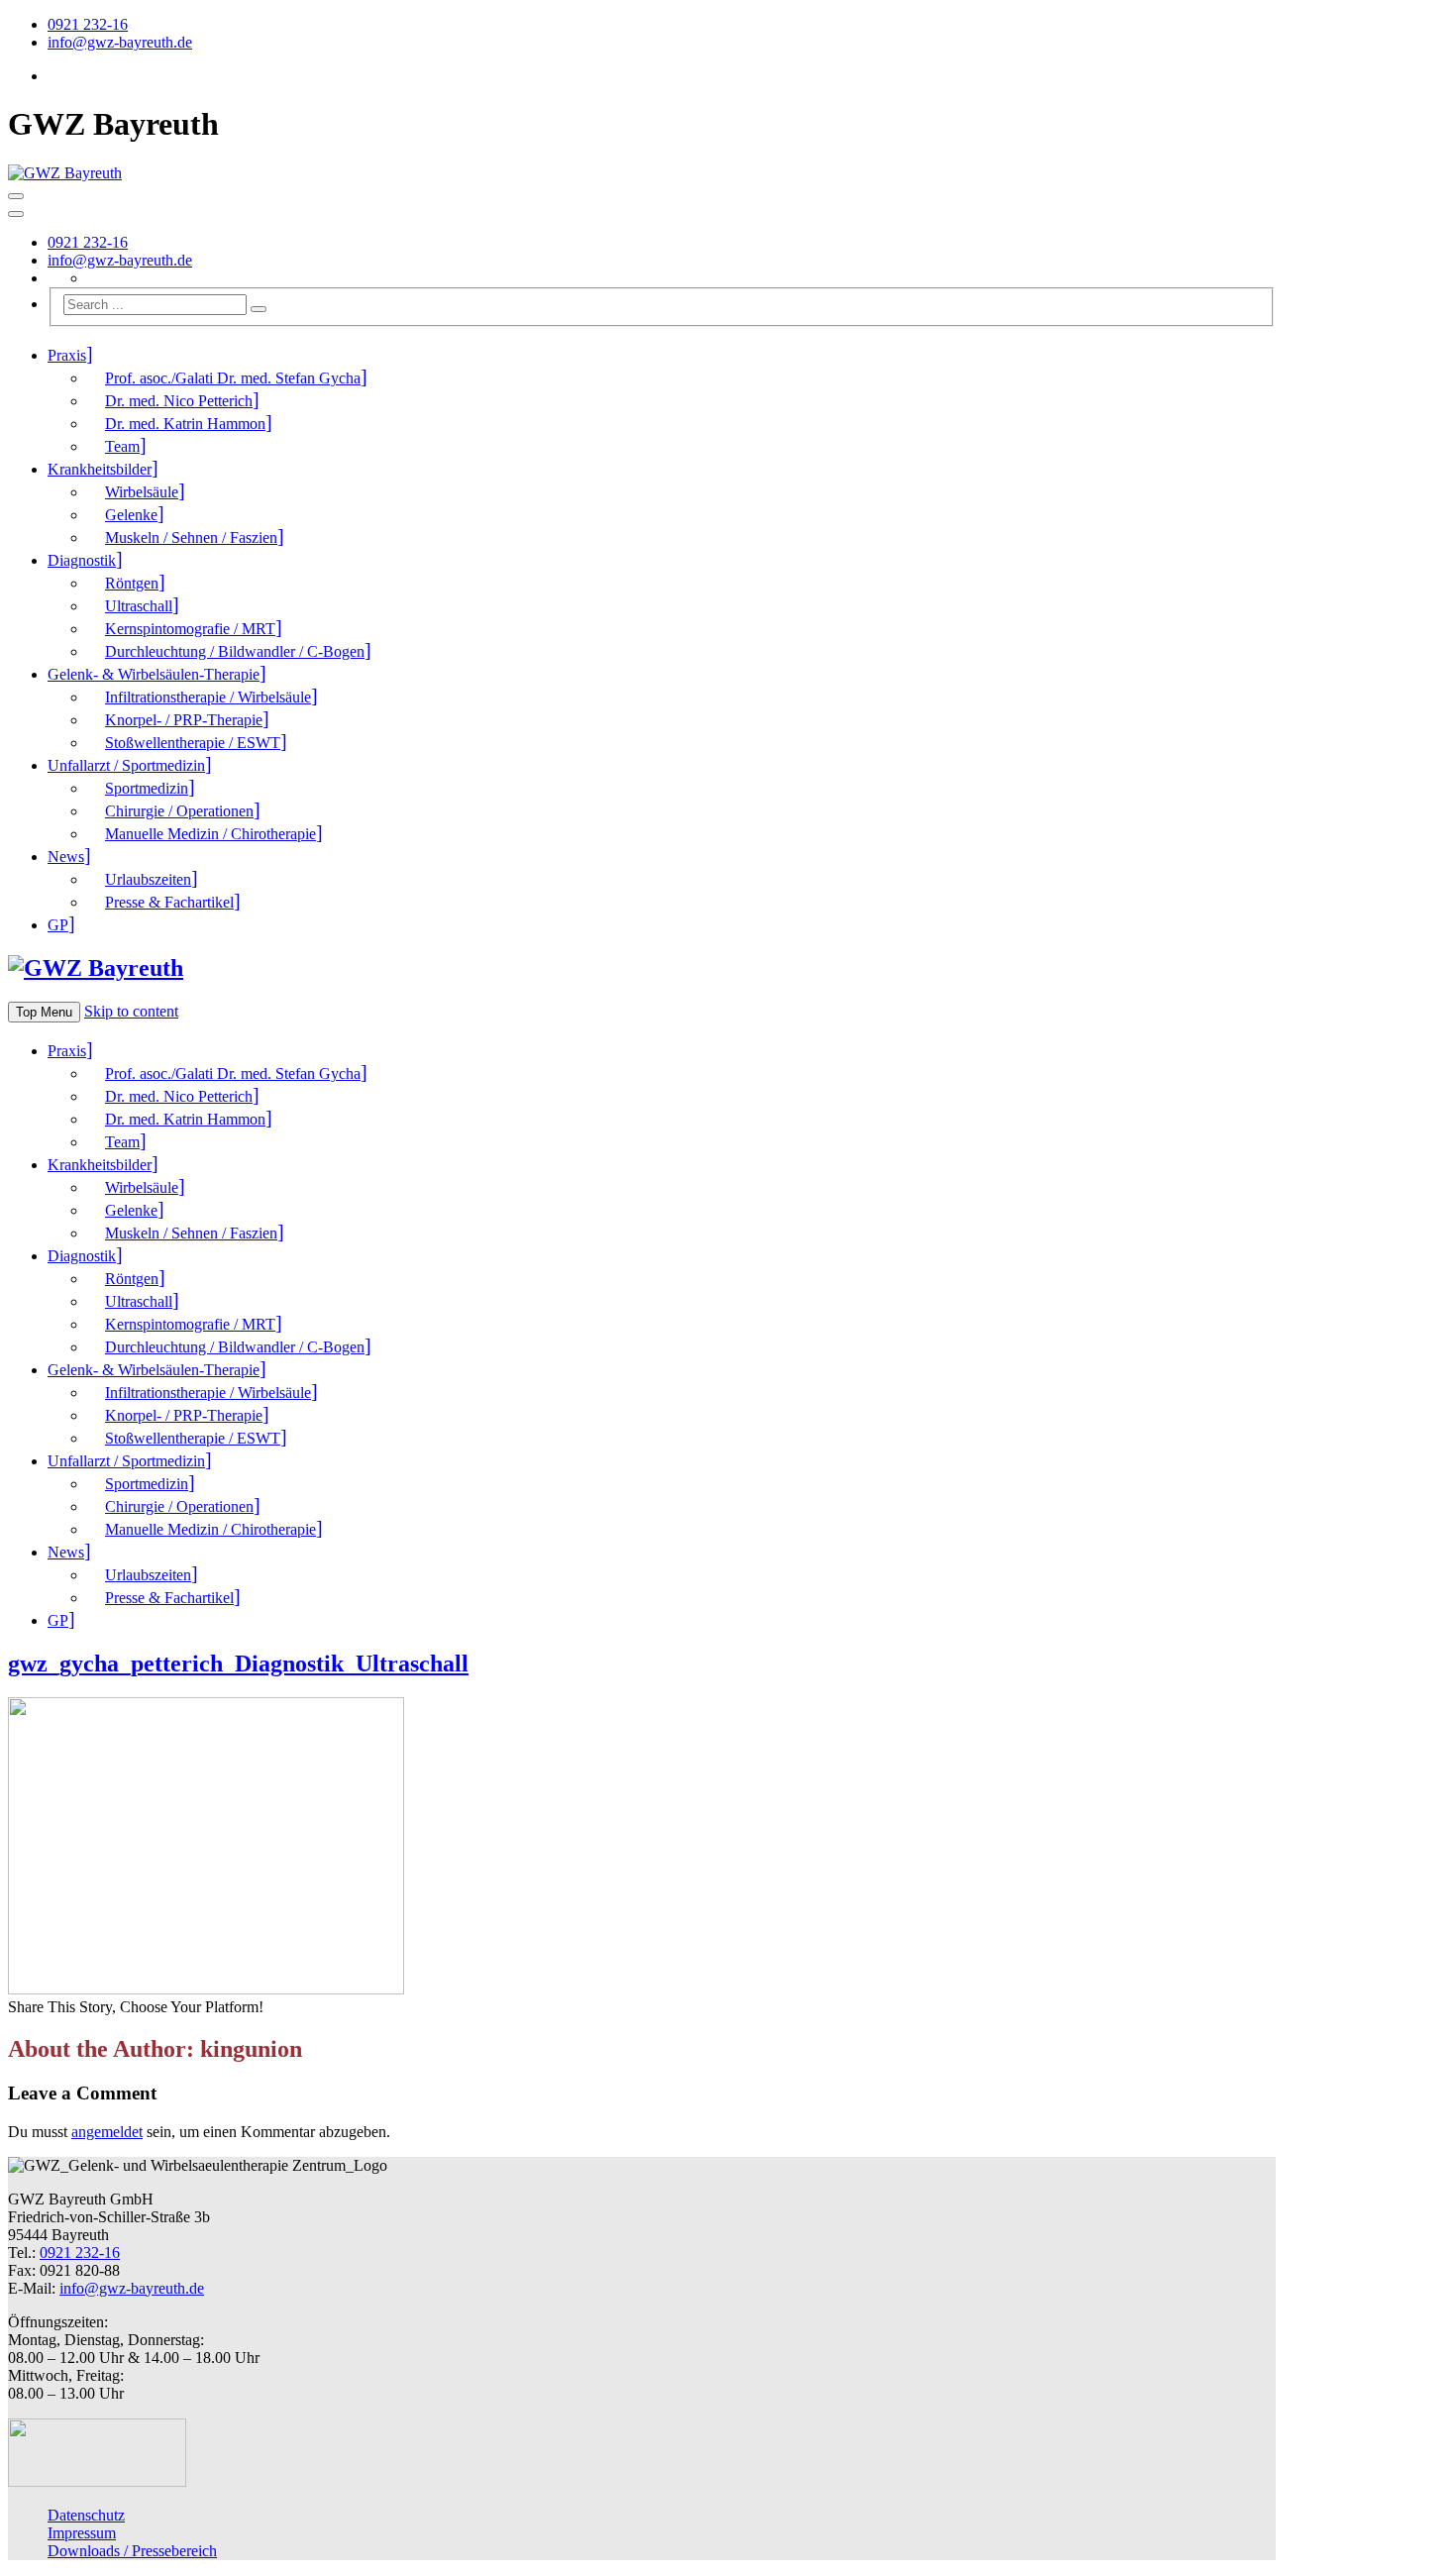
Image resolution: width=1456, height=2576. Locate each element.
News (66, 857)
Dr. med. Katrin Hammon (185, 424)
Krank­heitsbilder (100, 469)
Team (122, 446)
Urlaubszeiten (148, 879)
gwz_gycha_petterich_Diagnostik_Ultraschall (238, 1664)
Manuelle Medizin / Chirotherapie (210, 834)
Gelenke (131, 515)
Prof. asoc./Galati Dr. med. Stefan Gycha (233, 378)
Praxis (67, 355)
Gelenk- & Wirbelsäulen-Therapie (154, 674)
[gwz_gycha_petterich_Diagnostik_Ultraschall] (206, 1989)
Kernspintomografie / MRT (190, 629)
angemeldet (107, 2132)
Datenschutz (86, 2515)
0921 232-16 (88, 24)
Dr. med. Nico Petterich (179, 401)
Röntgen (132, 583)
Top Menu (44, 1012)
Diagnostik (82, 560)
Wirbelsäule (142, 492)
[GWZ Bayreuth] (65, 173)
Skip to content (131, 1011)
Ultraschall (139, 606)
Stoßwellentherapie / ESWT (193, 743)
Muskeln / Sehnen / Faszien (191, 537)
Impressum (82, 2533)
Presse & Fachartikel (169, 902)
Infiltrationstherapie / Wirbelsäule (208, 697)
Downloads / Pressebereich (132, 2551)
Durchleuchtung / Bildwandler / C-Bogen (235, 651)
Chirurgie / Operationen (179, 811)
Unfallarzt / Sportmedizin (126, 765)
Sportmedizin (147, 788)
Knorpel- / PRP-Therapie (184, 720)
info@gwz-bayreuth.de (120, 42)
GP (58, 925)
